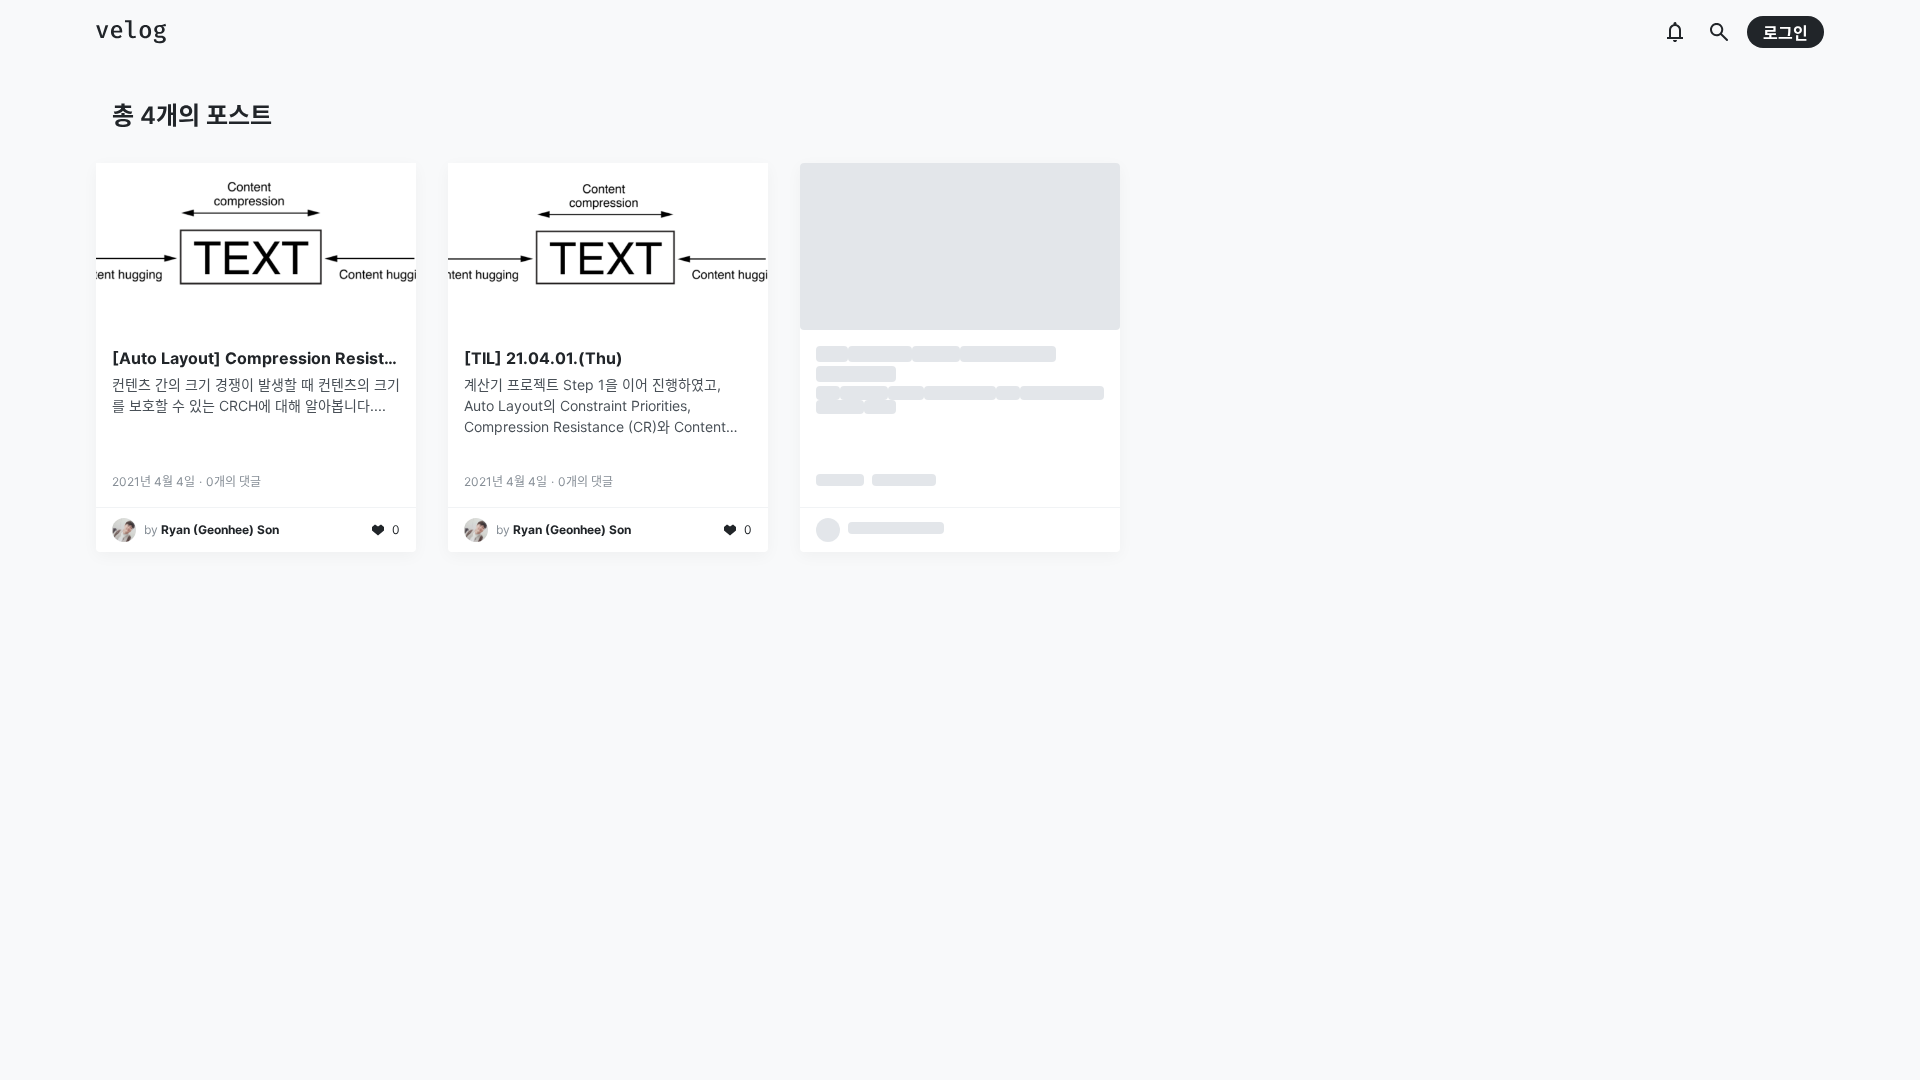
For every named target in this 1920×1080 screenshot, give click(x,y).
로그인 (1785, 33)
